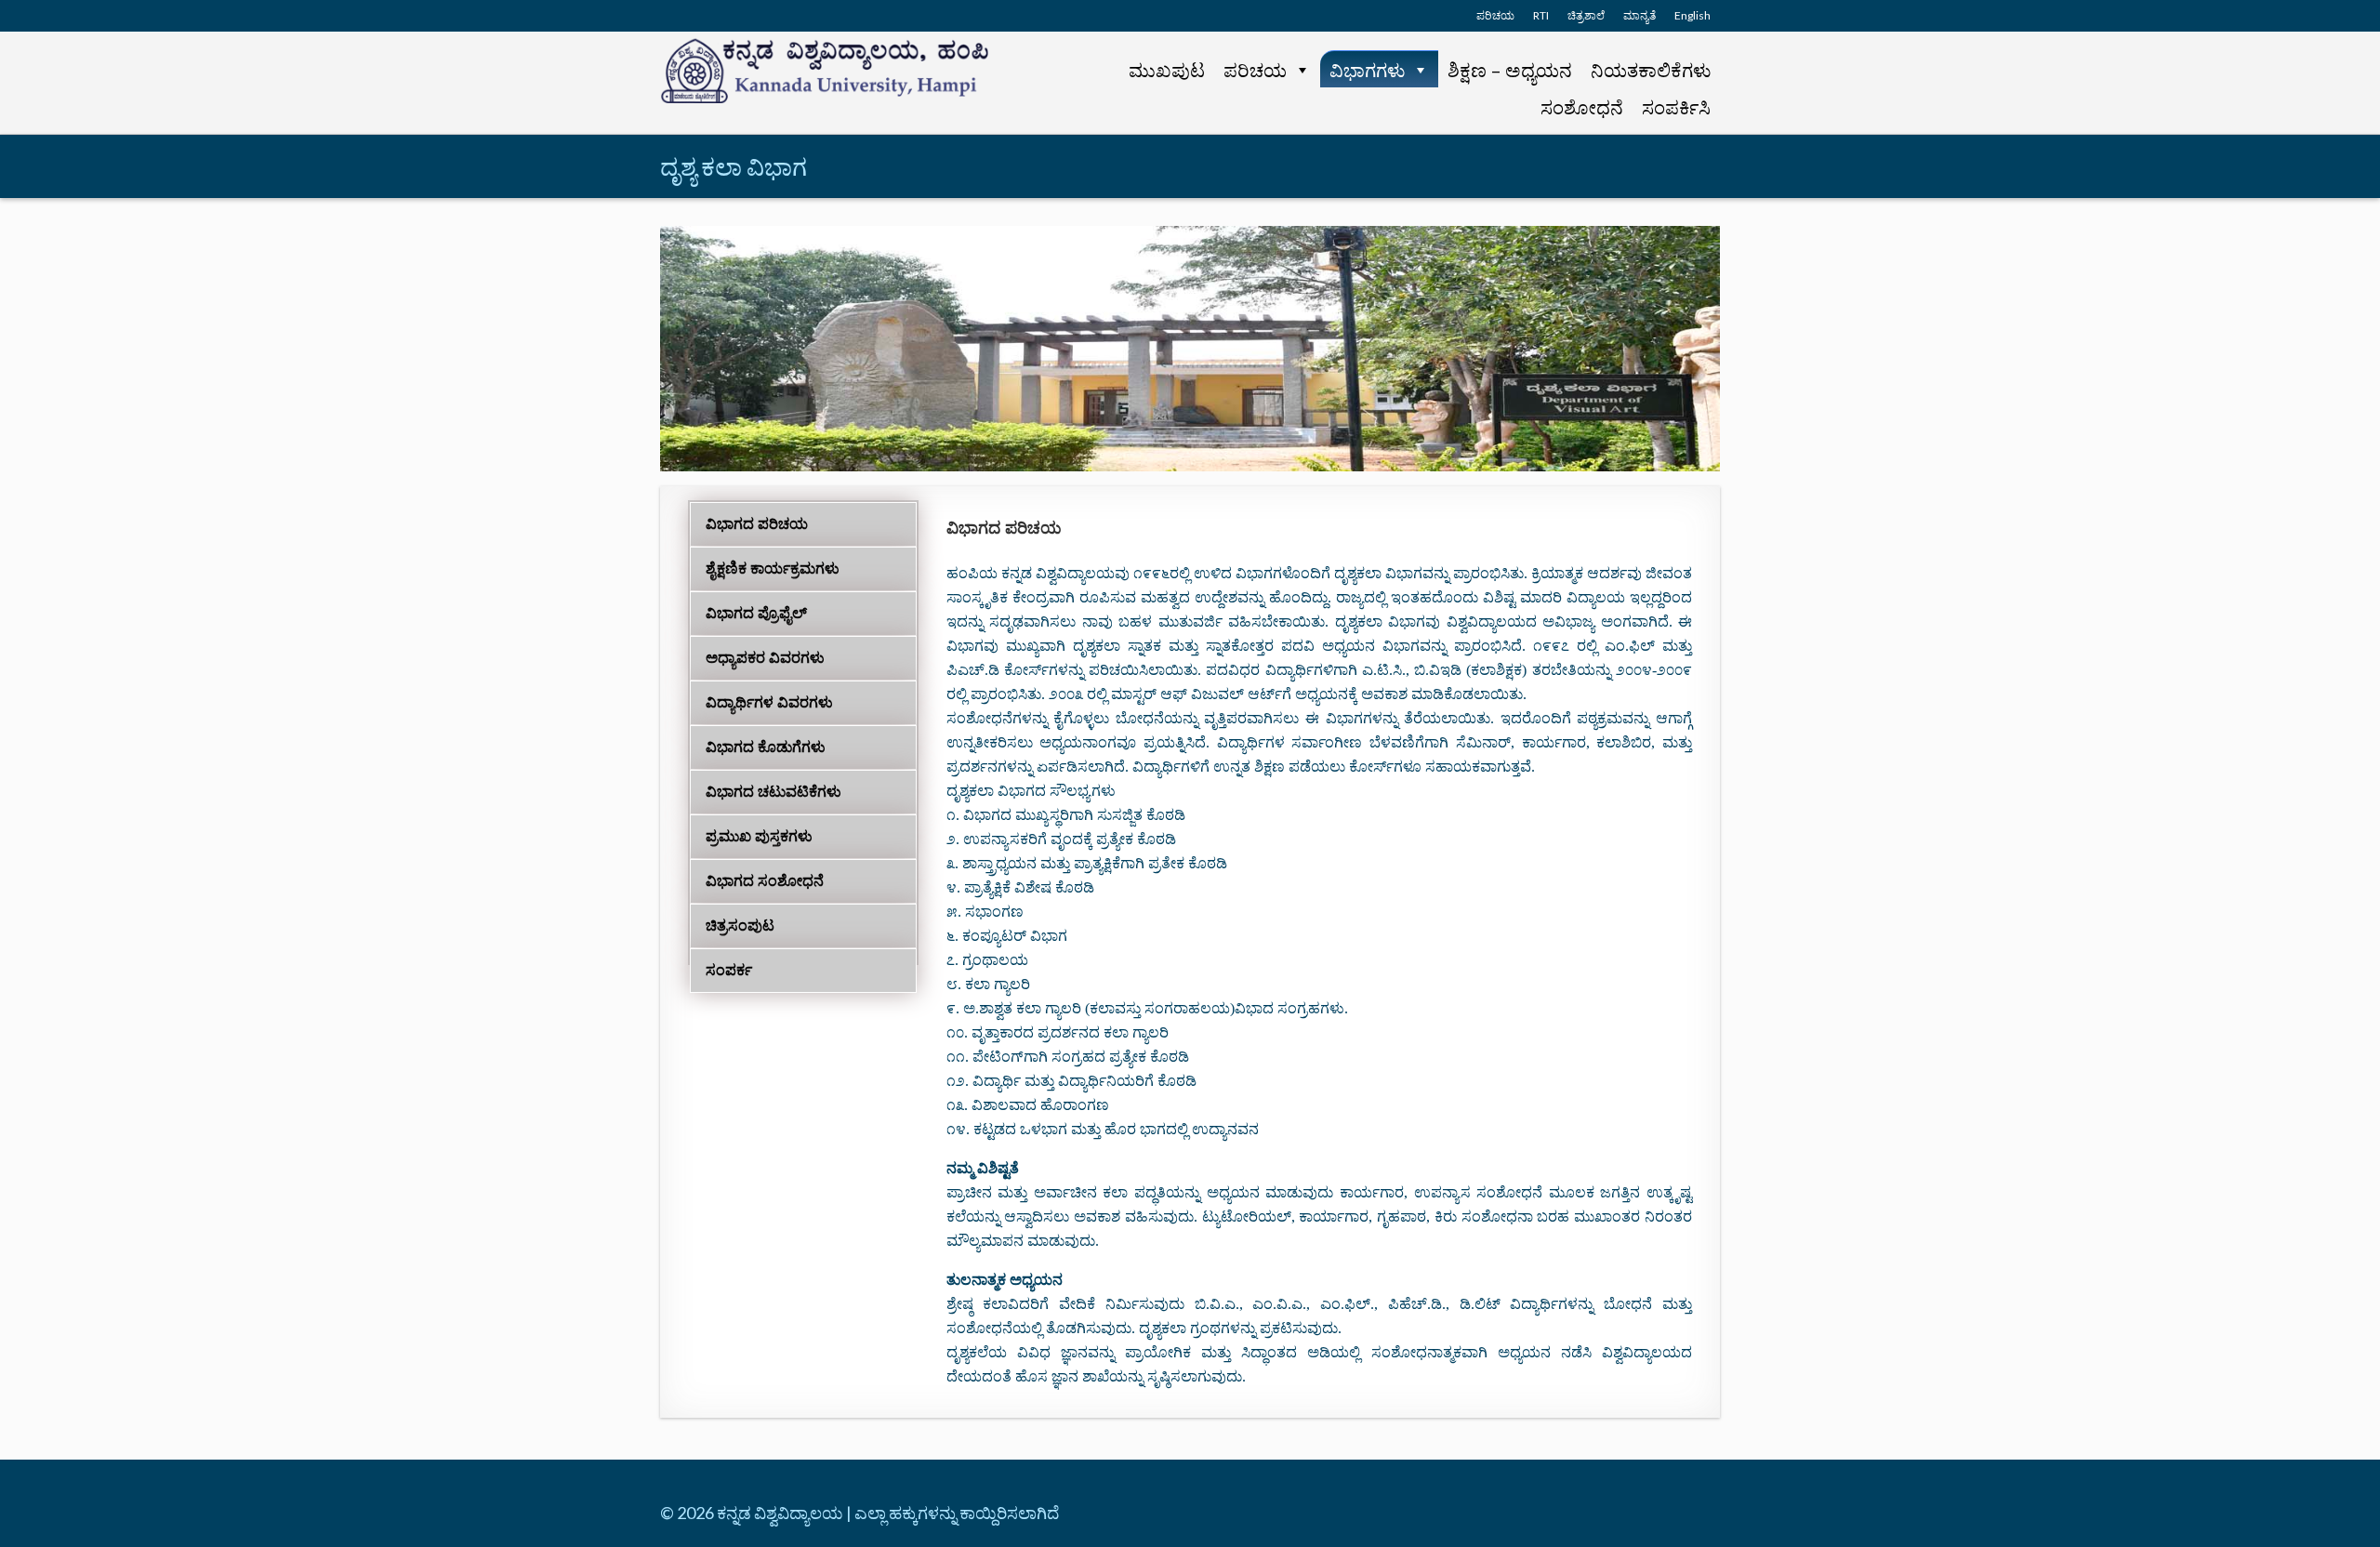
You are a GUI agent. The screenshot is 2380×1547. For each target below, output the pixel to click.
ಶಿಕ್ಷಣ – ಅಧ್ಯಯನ (1510, 70)
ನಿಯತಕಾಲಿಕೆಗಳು (1651, 70)
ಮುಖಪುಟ (1167, 70)
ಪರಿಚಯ (1255, 70)
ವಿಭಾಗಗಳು (1367, 70)
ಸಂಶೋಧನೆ (1582, 107)
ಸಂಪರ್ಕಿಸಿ (1676, 107)
